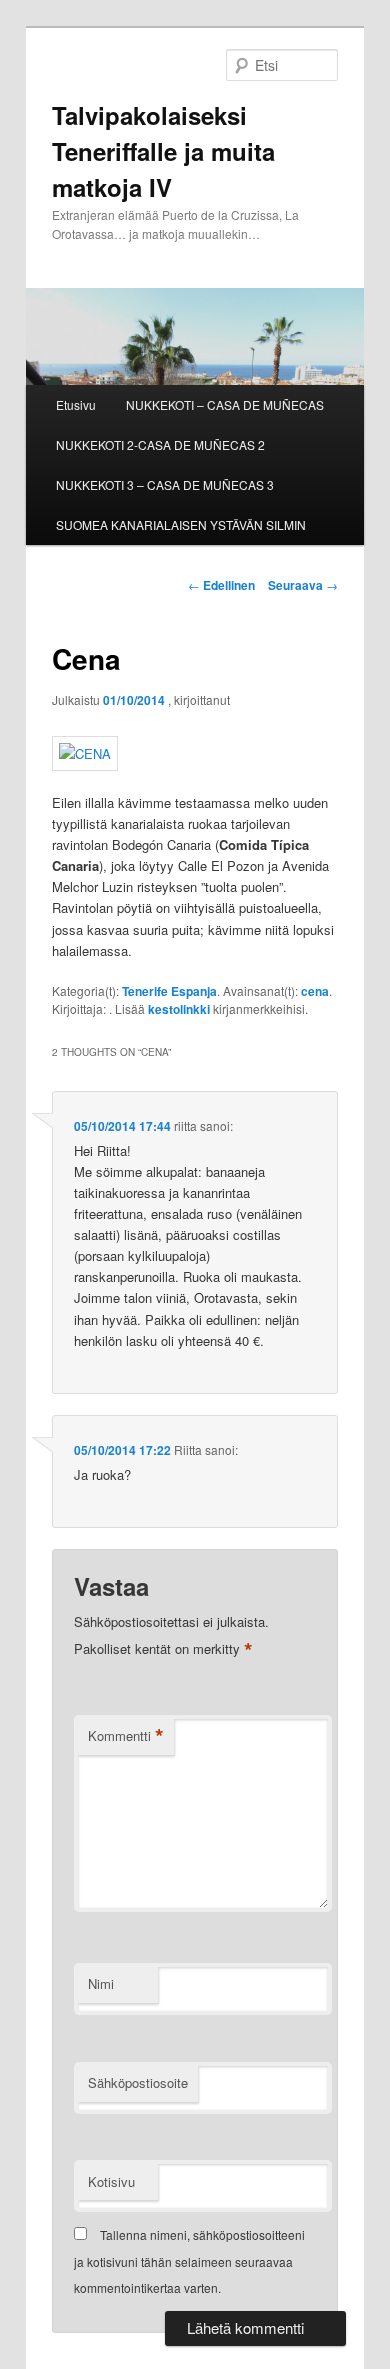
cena (315, 991)
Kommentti (126, 1736)
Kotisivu (111, 2181)
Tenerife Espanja (169, 991)
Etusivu (76, 404)
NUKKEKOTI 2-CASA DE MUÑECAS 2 (160, 444)
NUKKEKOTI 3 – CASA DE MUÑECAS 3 (165, 484)
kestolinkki (179, 1009)
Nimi (101, 1983)
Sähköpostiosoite (138, 2082)
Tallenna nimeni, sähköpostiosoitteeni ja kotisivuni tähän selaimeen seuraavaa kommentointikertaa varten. (189, 2261)
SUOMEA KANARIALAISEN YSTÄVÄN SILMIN (181, 524)
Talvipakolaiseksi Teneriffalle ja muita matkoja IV (163, 151)
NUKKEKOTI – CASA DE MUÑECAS (225, 404)
